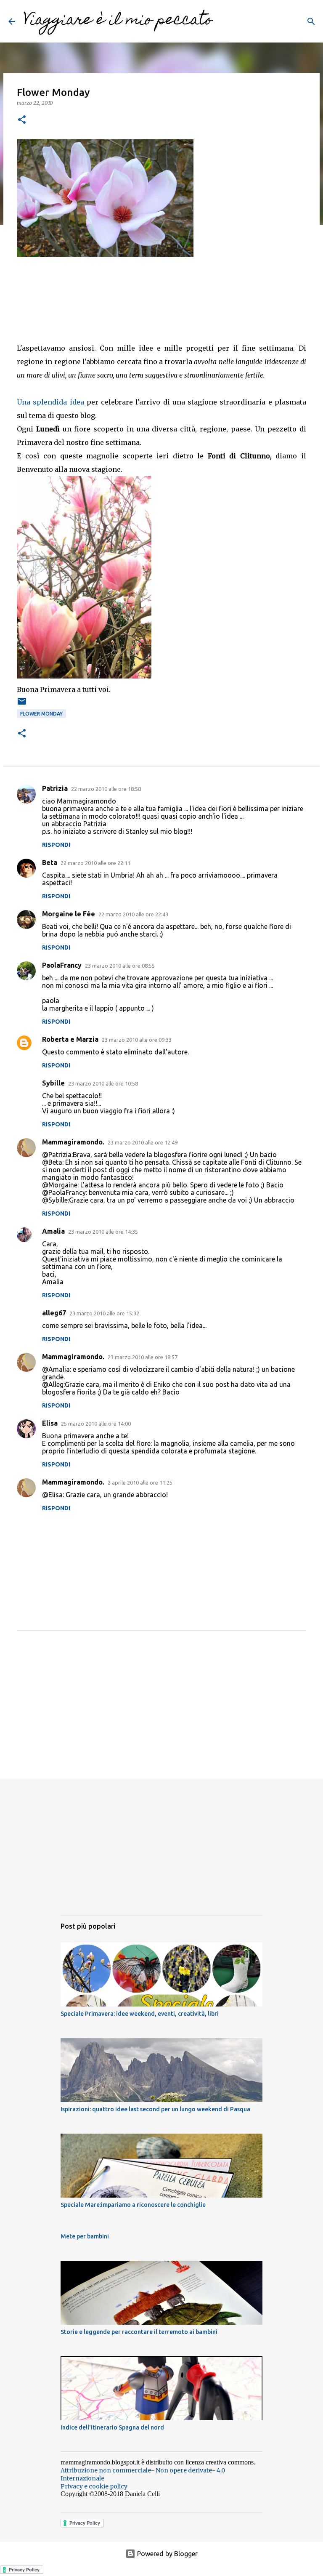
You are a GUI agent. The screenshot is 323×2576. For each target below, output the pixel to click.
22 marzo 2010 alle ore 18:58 (106, 789)
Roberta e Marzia (70, 1039)
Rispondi (56, 845)
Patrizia (55, 788)
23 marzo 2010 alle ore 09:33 (137, 1040)
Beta (50, 862)
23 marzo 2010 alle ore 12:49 (143, 1142)
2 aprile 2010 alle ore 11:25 (140, 1482)
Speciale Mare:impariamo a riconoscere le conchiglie (133, 2205)
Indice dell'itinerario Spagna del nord (112, 2427)
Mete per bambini (85, 2236)
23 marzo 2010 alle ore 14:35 (103, 1232)
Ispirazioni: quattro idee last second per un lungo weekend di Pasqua (155, 2109)
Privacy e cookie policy (94, 2486)
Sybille (53, 1083)
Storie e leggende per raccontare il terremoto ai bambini (139, 2332)
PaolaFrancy (62, 965)
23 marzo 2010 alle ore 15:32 (104, 1313)
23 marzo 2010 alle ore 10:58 (103, 1083)
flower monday (41, 714)
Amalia (53, 1231)
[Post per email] (22, 704)
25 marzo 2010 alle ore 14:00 (96, 1424)
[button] (22, 120)
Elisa (50, 1423)
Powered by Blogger (167, 2554)
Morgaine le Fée (69, 914)
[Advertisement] (161, 1713)
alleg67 (54, 1313)
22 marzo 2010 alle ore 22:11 (95, 863)
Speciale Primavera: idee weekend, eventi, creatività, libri (140, 2014)
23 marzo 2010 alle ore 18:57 (143, 1357)
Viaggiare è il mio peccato (118, 21)
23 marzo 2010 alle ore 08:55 (120, 966)
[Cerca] (311, 21)
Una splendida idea (50, 402)
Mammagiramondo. (73, 1142)
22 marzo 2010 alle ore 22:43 (133, 914)
